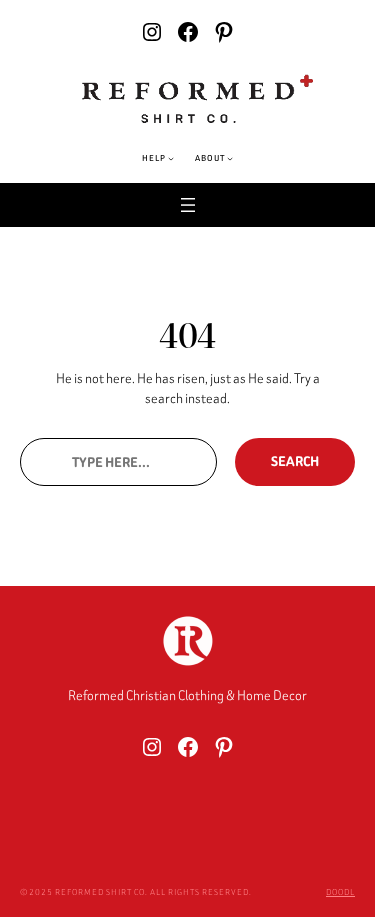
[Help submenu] (171, 158)
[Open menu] (188, 205)
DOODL (340, 892)
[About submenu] (230, 158)
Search (295, 461)
